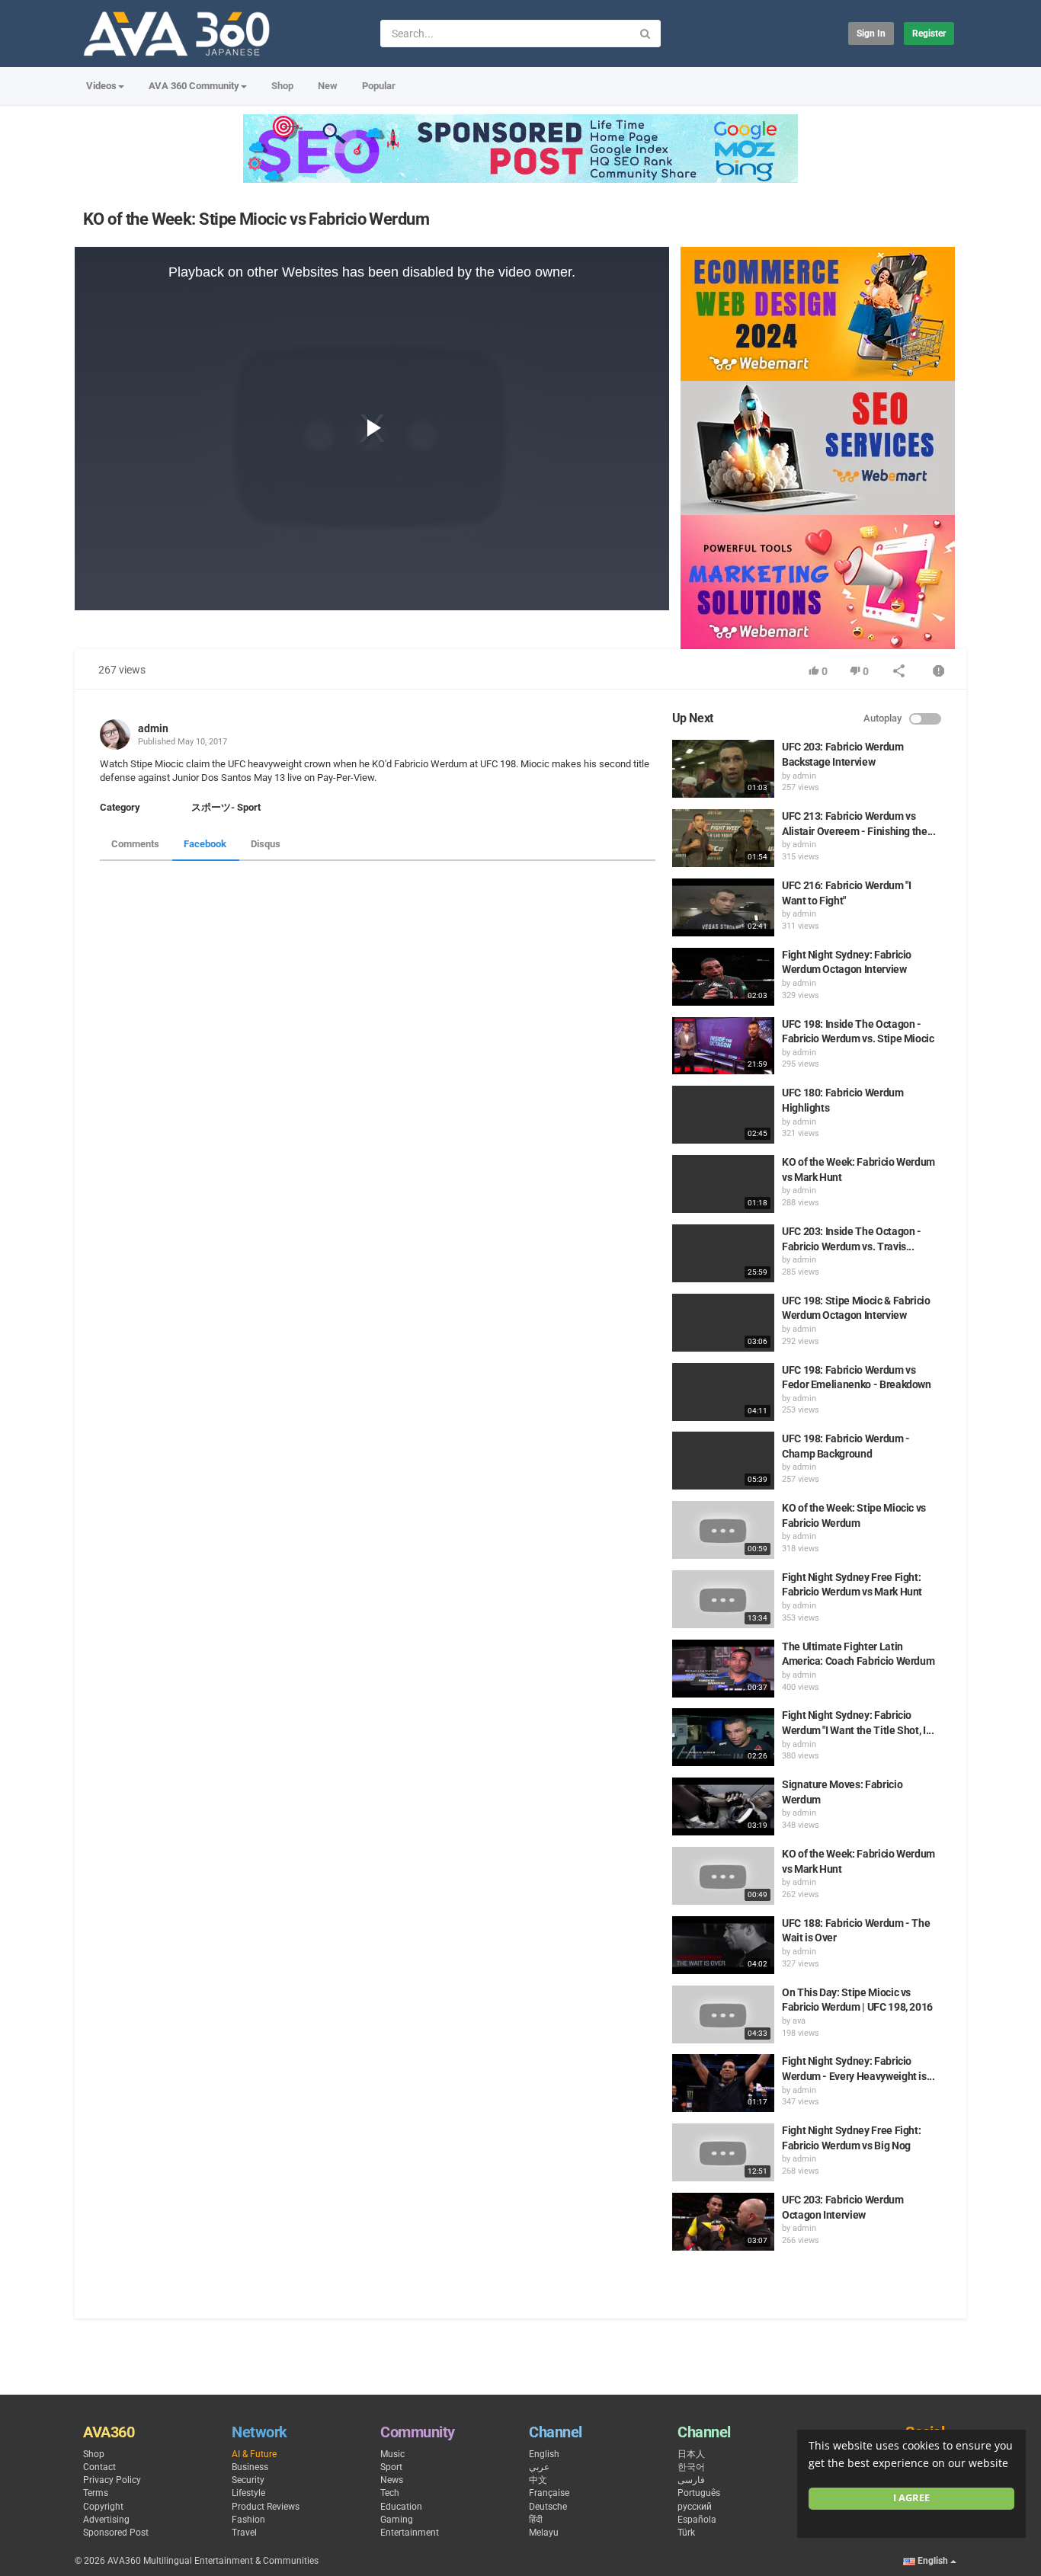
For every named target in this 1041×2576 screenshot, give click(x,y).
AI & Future (254, 2454)
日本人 (691, 2454)
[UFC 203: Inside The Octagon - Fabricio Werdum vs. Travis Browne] (723, 1253)
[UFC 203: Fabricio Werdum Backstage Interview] (723, 769)
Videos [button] (101, 86)
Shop (282, 86)
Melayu (544, 2533)
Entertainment (410, 2533)
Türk (686, 2533)
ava (799, 2021)
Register (929, 34)
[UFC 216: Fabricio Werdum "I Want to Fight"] (723, 907)
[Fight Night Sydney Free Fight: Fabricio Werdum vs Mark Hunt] (723, 1599)
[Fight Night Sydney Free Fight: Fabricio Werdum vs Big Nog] (723, 2152)
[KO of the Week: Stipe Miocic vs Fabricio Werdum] (723, 1530)
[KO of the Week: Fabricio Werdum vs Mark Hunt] (723, 1184)
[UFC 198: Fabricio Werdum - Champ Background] (723, 1461)
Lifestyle (248, 2493)
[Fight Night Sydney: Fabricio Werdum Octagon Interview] (723, 977)
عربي (539, 2467)
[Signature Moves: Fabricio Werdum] (723, 1806)
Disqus (266, 844)
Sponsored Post (116, 2533)
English (544, 2454)
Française (549, 2493)
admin (153, 728)
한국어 (691, 2467)
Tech (390, 2493)
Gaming (397, 2520)
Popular (379, 86)
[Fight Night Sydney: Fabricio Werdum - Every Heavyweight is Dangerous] (723, 2083)
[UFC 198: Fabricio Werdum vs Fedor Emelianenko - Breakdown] (723, 1392)
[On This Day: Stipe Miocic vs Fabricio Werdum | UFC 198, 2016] (723, 2014)
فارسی (691, 2480)
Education (401, 2507)
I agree (911, 2498)
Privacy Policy (112, 2480)
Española (697, 2520)
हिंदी (536, 2520)
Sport (391, 2467)
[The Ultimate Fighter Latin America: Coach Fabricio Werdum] (723, 1669)
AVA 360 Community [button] (194, 86)
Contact (99, 2467)
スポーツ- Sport (226, 807)
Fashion (248, 2520)
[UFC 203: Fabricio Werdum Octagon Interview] (723, 2222)
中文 (538, 2480)
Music (392, 2454)
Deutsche (548, 2507)
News (392, 2480)
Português (699, 2493)
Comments (135, 844)
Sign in (871, 34)
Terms (96, 2493)
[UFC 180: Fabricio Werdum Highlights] (723, 1115)
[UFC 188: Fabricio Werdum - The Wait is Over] (723, 1945)
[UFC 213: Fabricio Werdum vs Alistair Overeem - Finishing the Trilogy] (723, 838)
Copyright (103, 2507)
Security (248, 2480)
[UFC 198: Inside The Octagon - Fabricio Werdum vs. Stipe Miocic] (723, 1046)
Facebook (205, 844)
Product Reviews (266, 2507)
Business (250, 2467)
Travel (244, 2533)
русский (695, 2507)
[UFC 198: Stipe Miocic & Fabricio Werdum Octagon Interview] (723, 1323)
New (328, 86)
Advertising (106, 2520)
